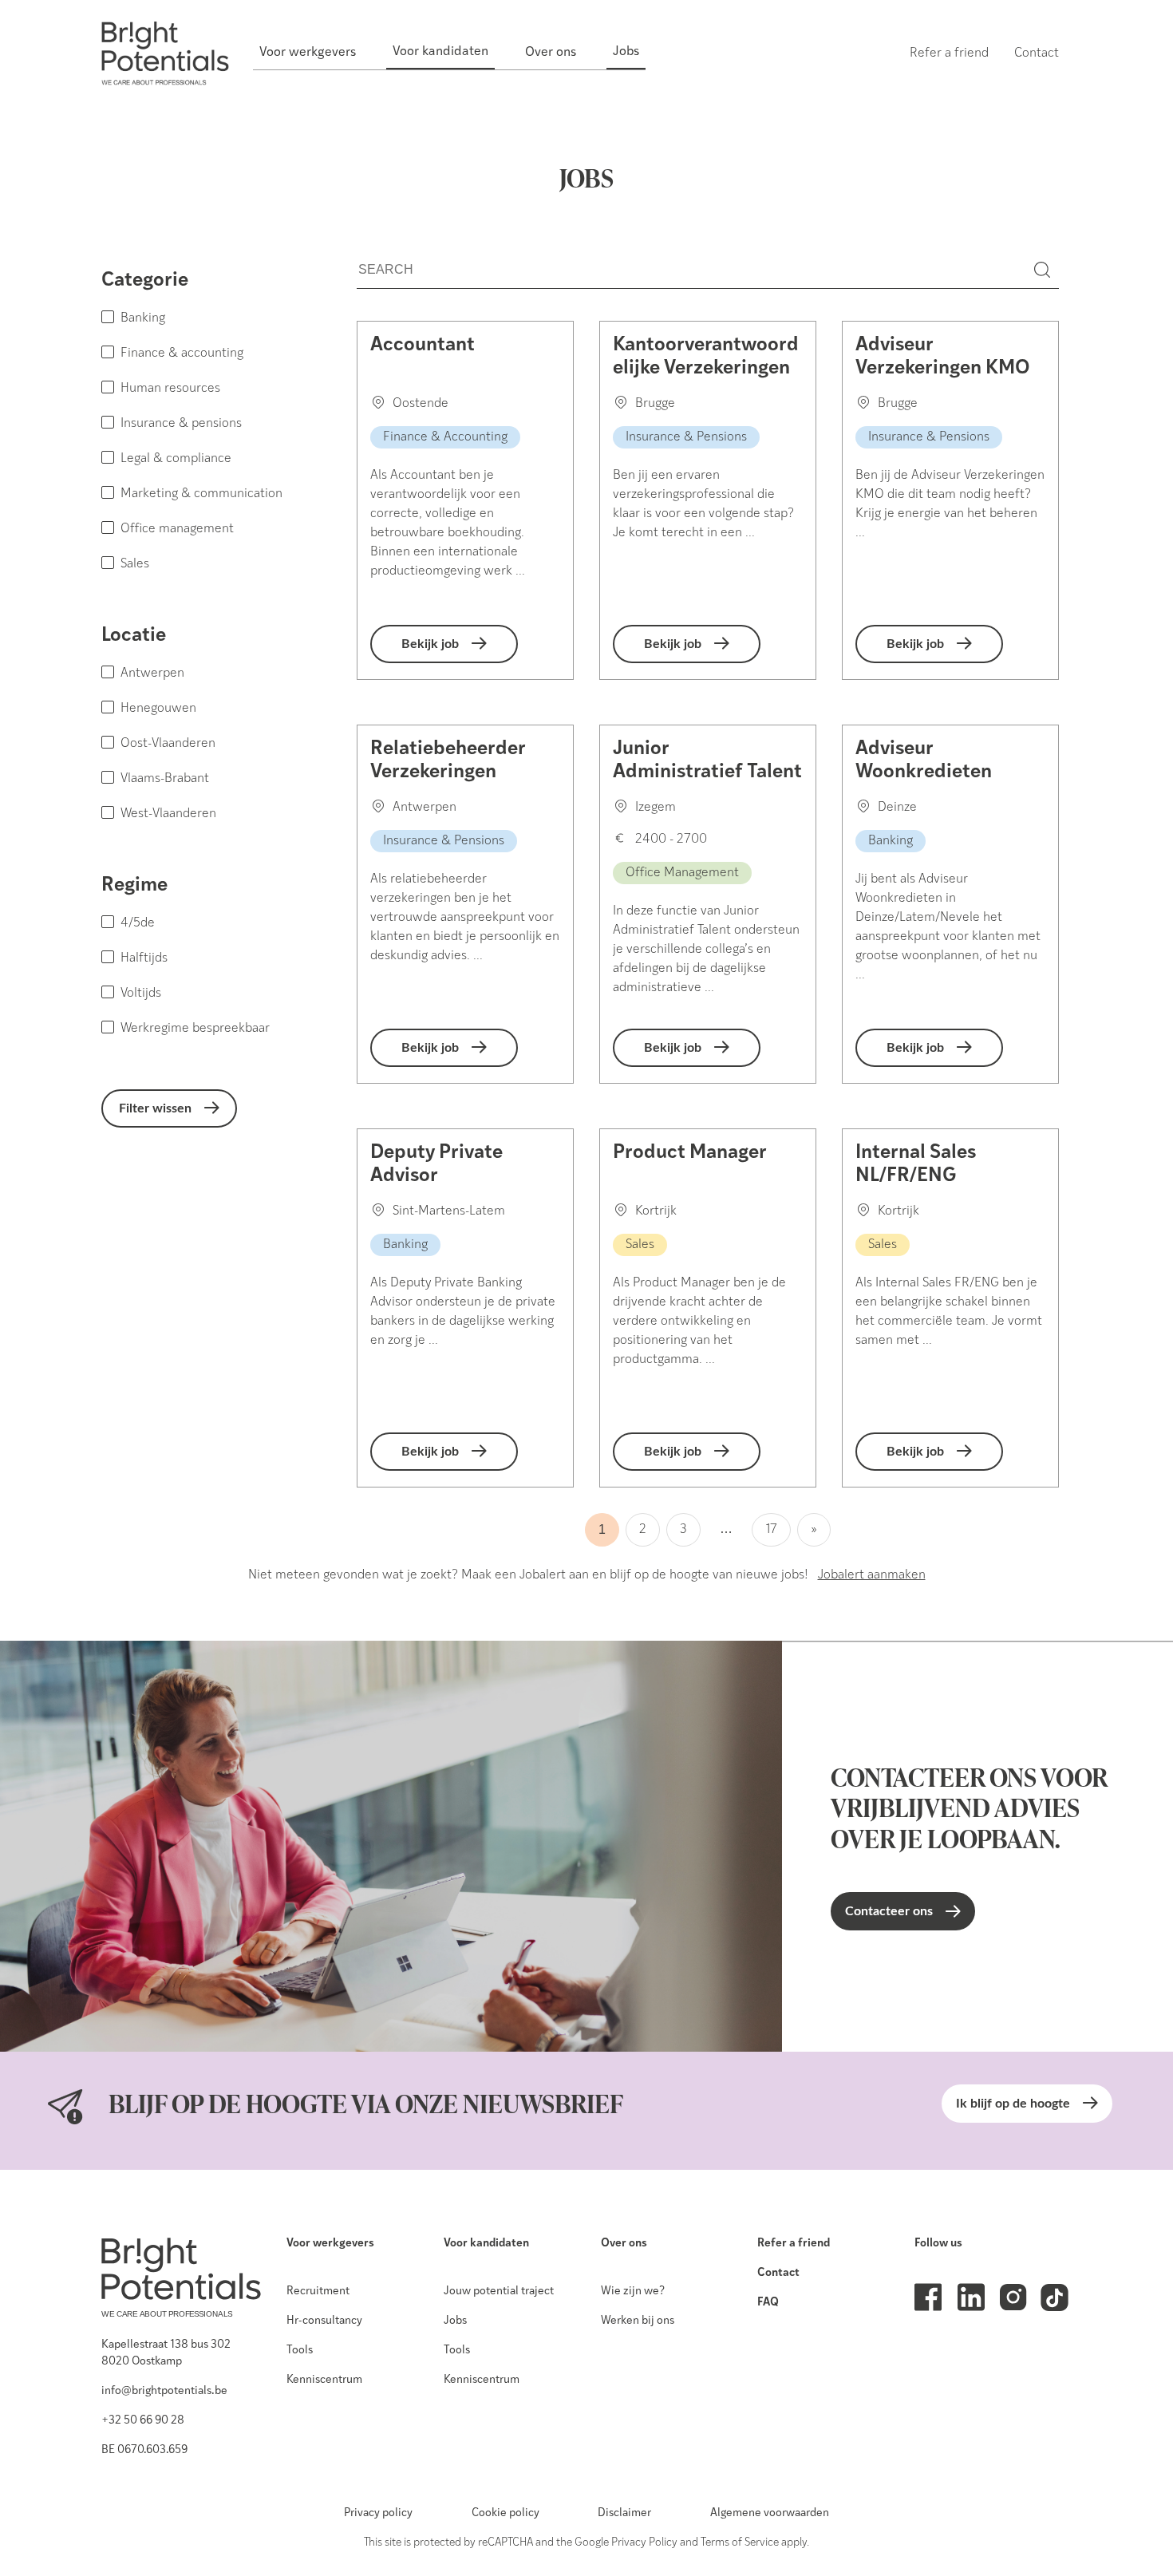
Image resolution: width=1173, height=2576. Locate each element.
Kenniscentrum (324, 2380)
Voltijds (141, 994)
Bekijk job (430, 644)
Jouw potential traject (499, 2292)
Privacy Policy (644, 2543)
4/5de (138, 923)
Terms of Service (740, 2543)
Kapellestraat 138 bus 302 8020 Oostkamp (166, 2353)
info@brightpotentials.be (164, 2391)
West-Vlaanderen (168, 814)
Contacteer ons (889, 1911)
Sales (135, 564)
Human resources (170, 389)
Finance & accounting (182, 354)
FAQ (768, 2303)
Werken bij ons (638, 2321)
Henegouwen (158, 709)
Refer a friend (794, 2244)
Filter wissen (155, 1108)
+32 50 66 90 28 (143, 2421)
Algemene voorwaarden (770, 2513)
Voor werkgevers (330, 2244)
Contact (778, 2273)
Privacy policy (378, 2513)
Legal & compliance (176, 459)
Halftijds (144, 958)
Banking (143, 318)
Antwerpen (152, 674)
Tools (300, 2351)
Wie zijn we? (633, 2292)
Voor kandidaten (486, 2244)
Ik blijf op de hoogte (1013, 2104)
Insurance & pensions (181, 424)
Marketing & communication (201, 494)
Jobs (455, 2321)
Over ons (624, 2244)
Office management (177, 529)
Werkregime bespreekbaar (195, 1029)
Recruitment (318, 2292)
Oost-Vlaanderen (168, 744)
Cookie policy (506, 2513)
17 (771, 1530)
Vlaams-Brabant (165, 779)
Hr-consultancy (324, 2321)
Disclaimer (624, 2513)
